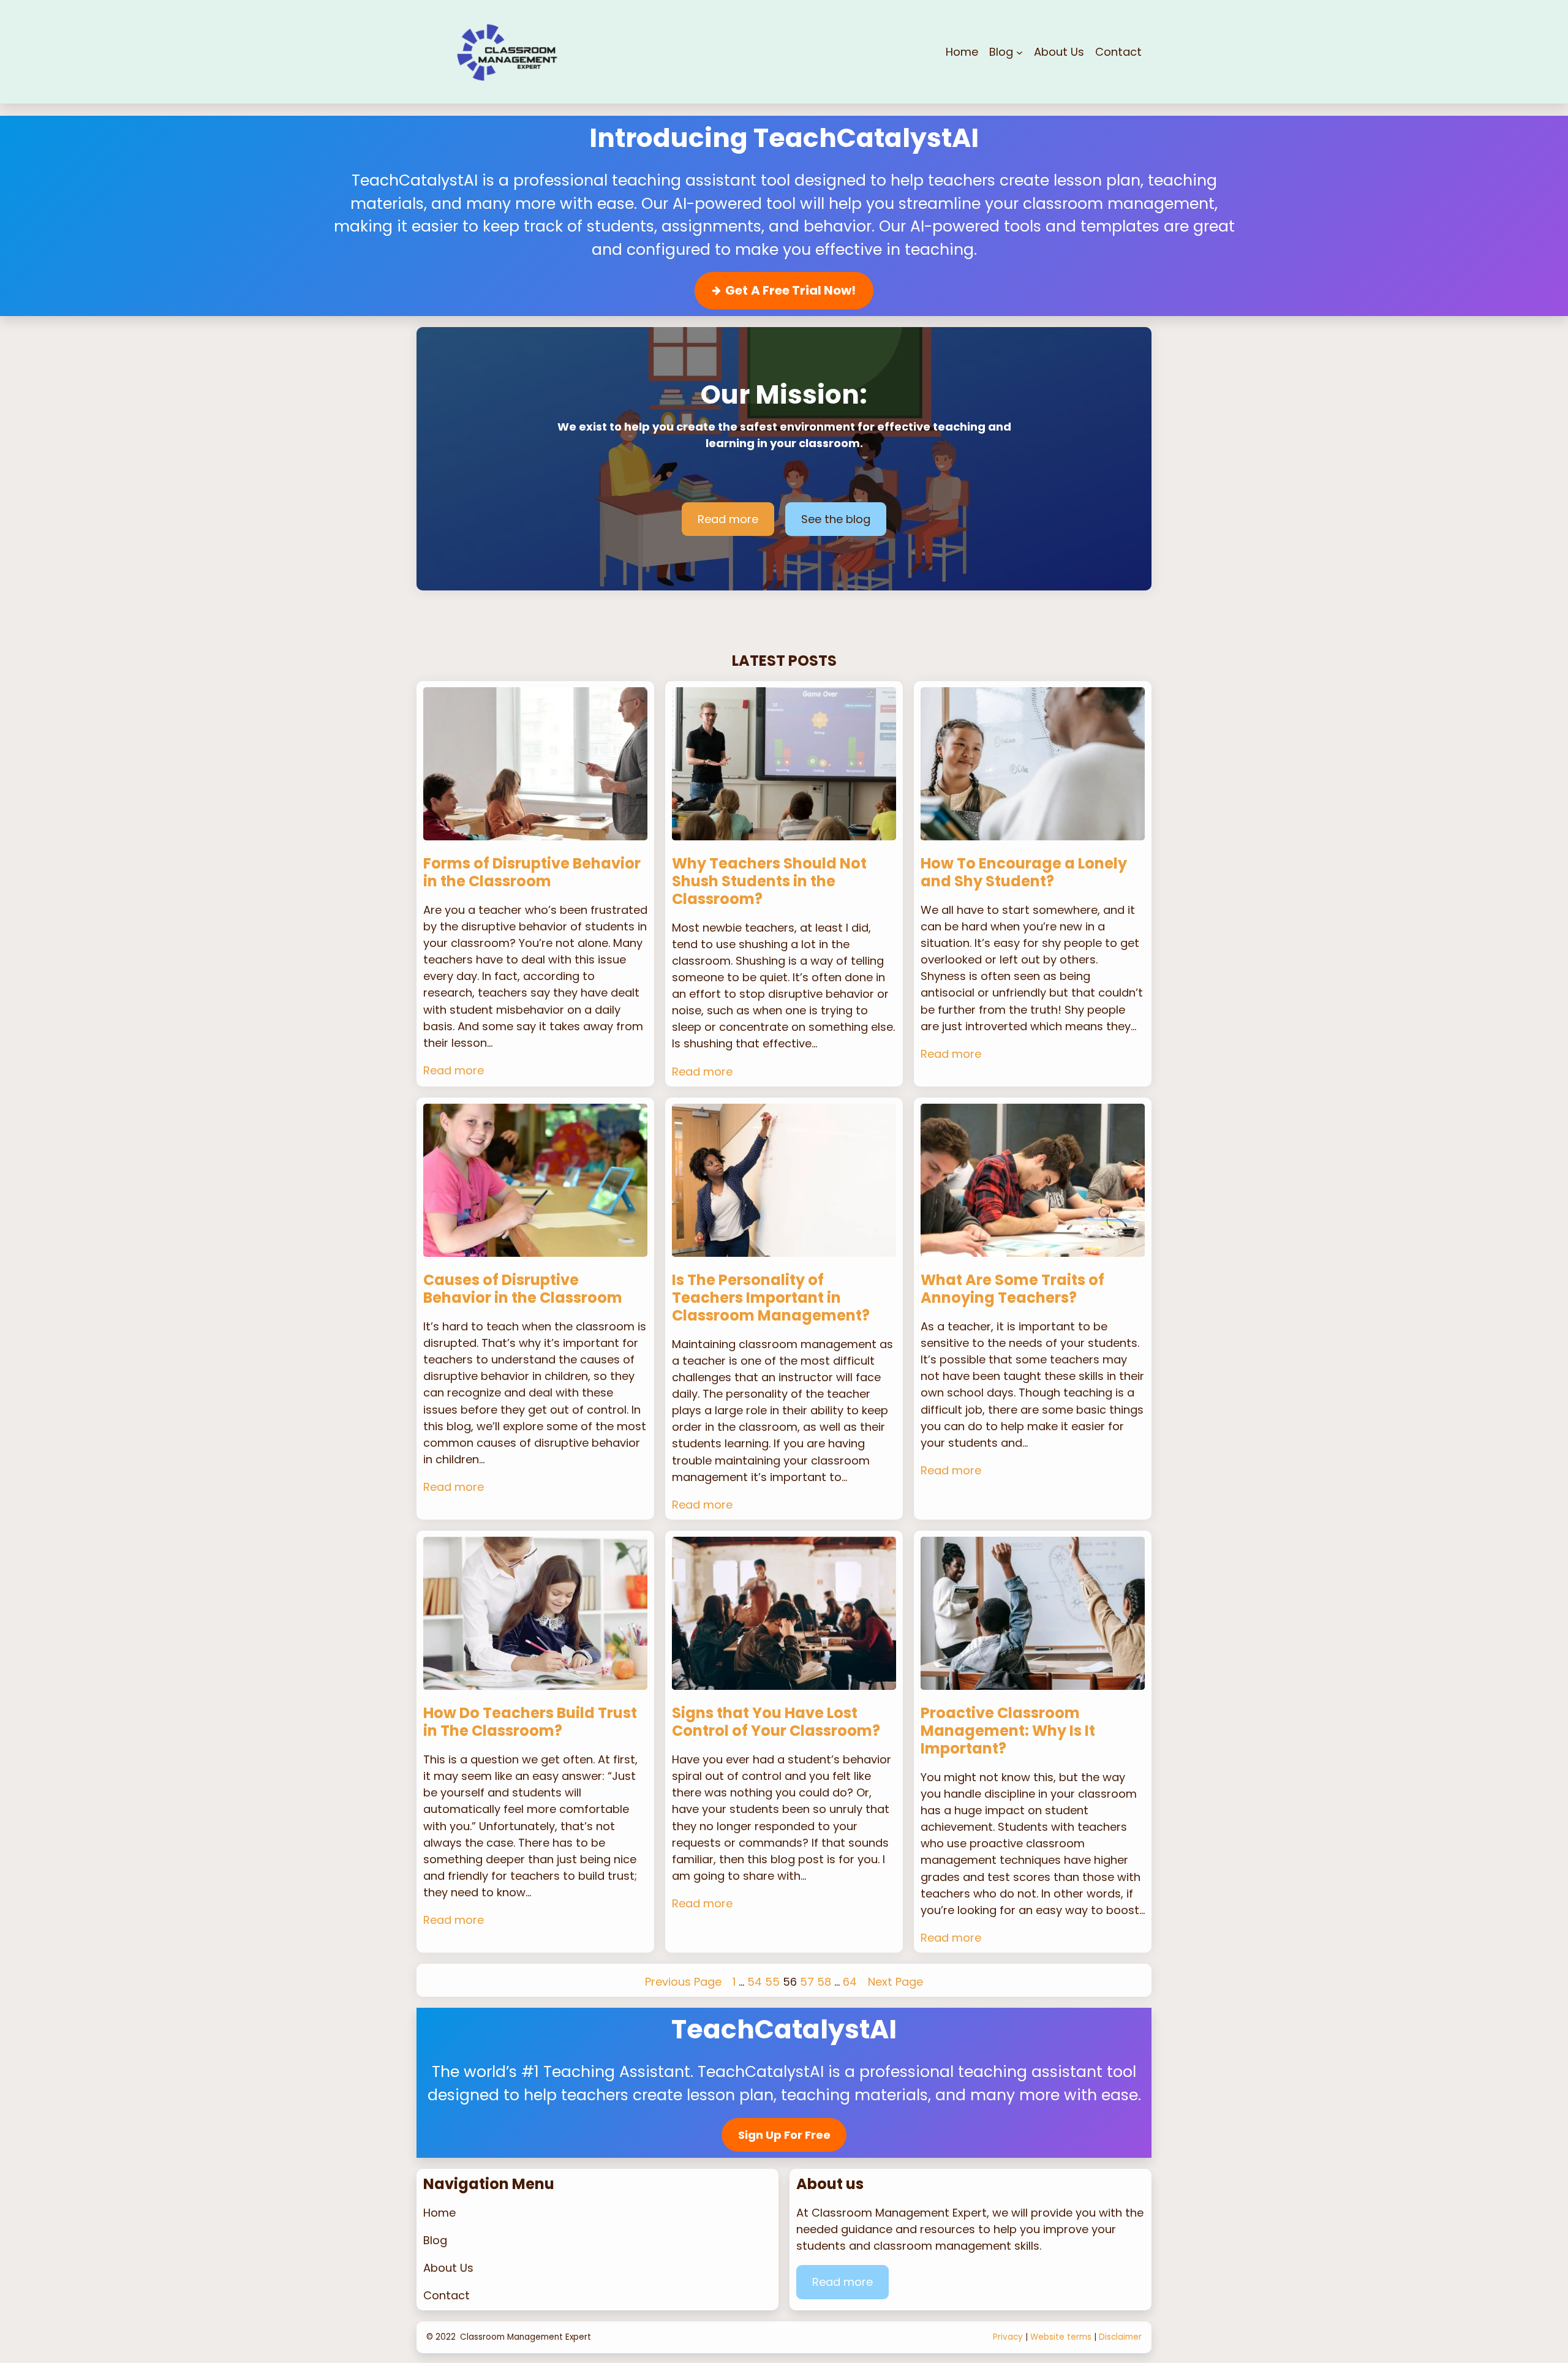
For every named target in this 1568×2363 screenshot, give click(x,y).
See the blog (836, 519)
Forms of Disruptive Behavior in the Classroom (532, 873)
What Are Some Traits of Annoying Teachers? (1012, 1289)
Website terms (1061, 2337)
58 (824, 1982)
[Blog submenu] (1020, 52)
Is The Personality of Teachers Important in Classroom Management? (771, 1298)
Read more (728, 519)
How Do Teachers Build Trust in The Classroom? (530, 1722)
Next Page (895, 1982)
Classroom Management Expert (526, 2337)
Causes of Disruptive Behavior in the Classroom (523, 1289)
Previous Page (683, 1982)
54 (755, 1982)
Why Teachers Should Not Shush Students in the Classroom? (769, 881)
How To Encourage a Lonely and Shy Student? (1024, 873)
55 (772, 1982)
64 (850, 1982)
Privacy (1008, 2337)
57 (807, 1982)
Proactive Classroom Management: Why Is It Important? (1008, 1731)
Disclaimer (1120, 2337)
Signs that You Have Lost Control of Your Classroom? (776, 1722)
